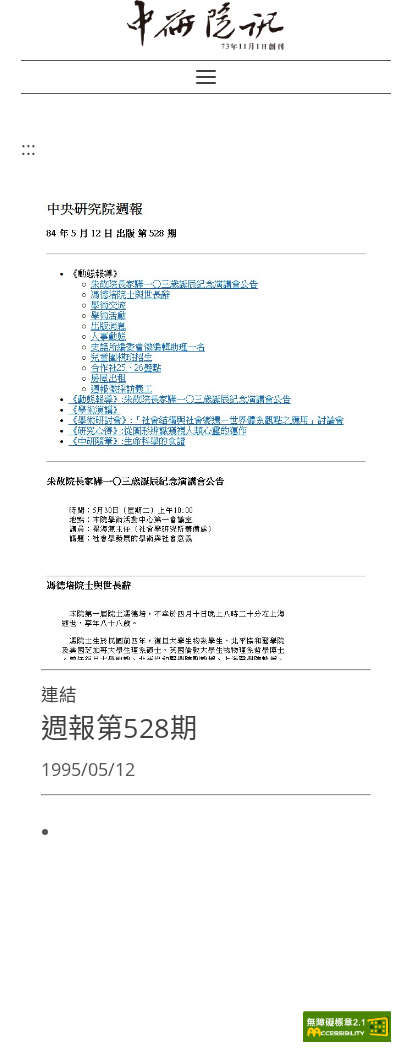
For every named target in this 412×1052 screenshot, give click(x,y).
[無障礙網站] (347, 1036)
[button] (206, 77)
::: (28, 148)
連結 (59, 694)
